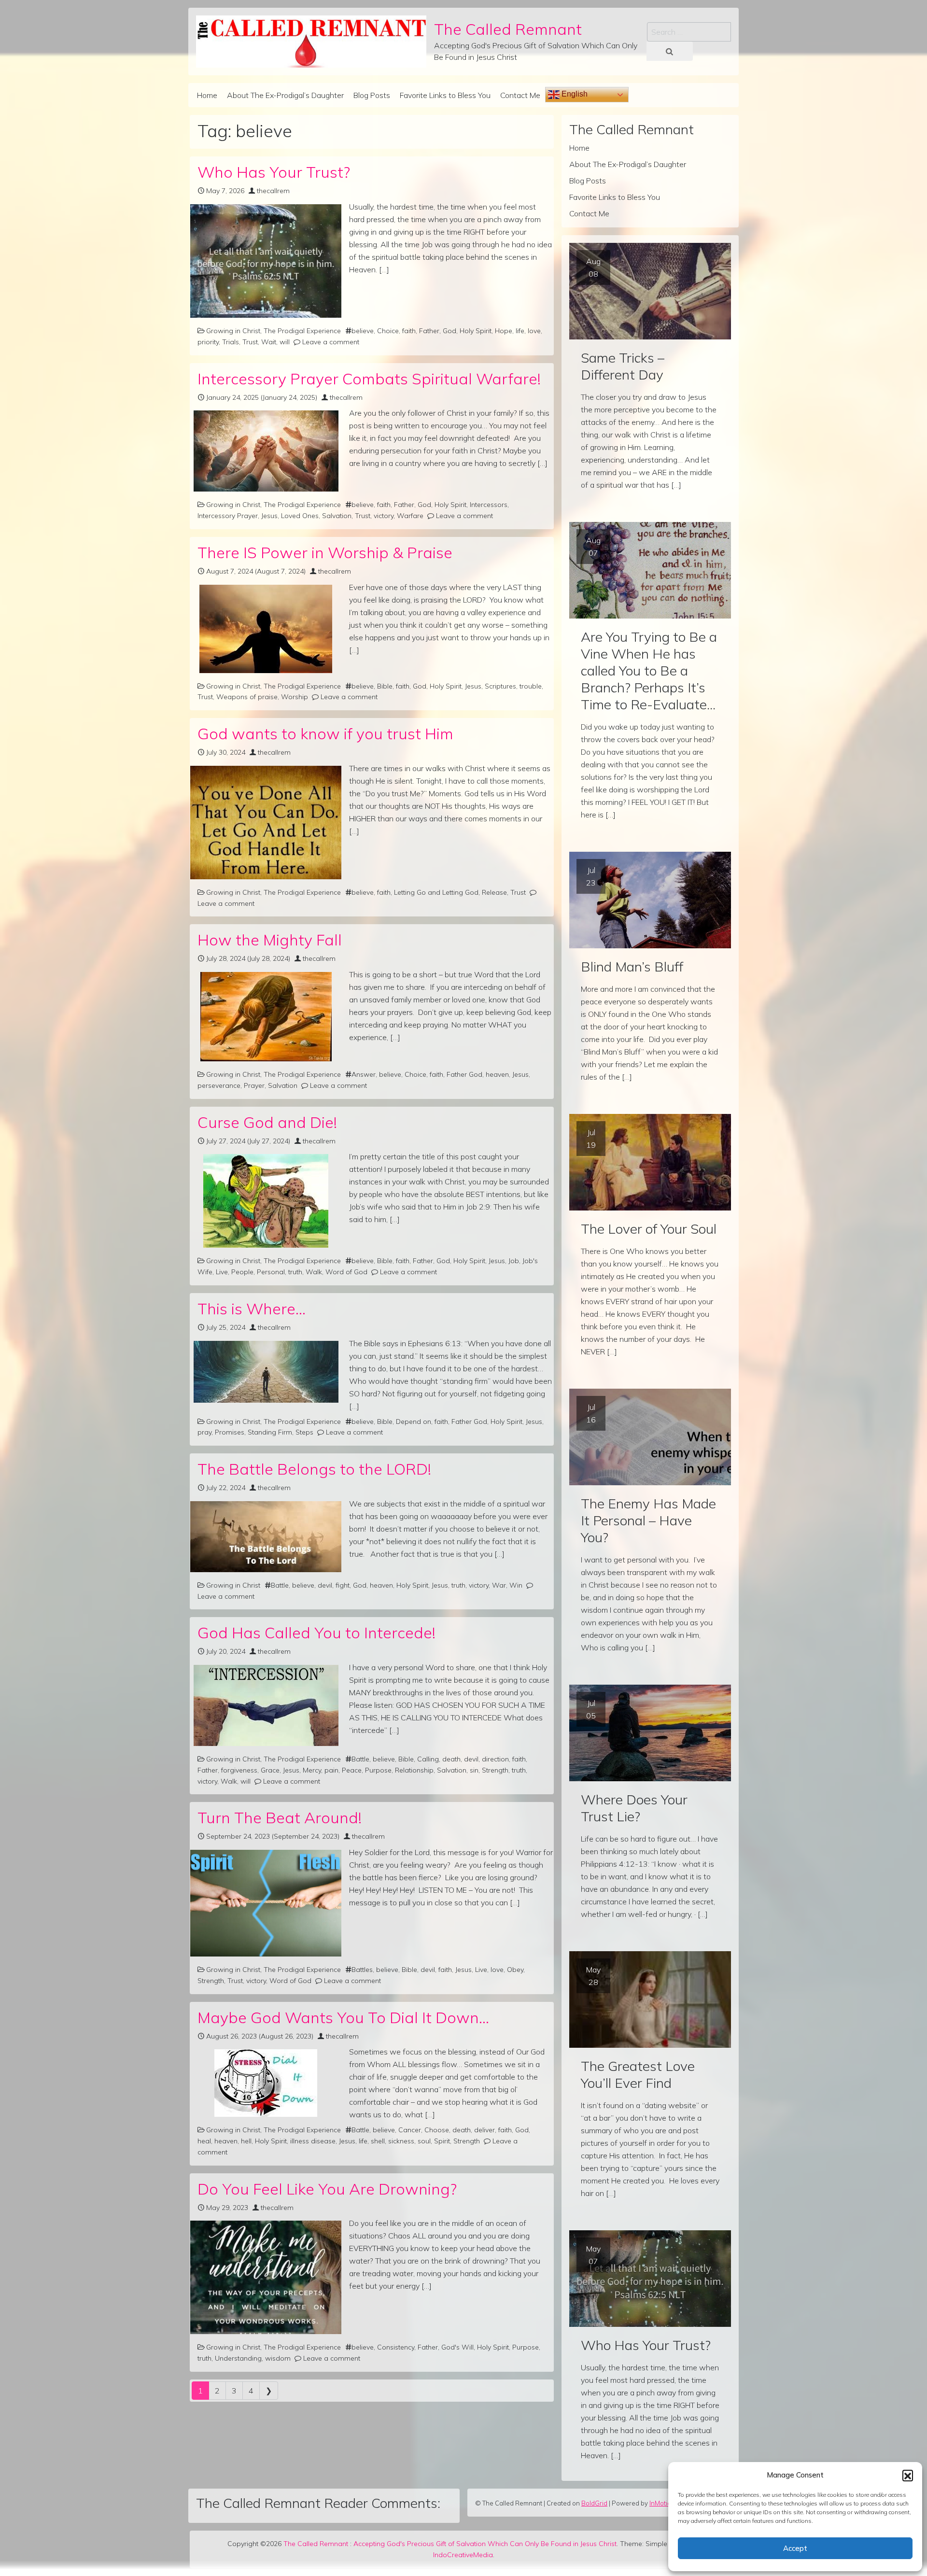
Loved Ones (300, 516)
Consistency (396, 2347)
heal (204, 2141)
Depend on (414, 1422)
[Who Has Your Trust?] (266, 261)
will (285, 342)
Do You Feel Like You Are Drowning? (327, 2189)
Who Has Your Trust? (274, 172)
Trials (231, 342)
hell (246, 2141)
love (534, 331)
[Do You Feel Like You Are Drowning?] (266, 2277)
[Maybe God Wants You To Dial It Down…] (266, 2083)
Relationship (414, 1770)
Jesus (269, 516)
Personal (271, 1272)
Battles (362, 1970)
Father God (464, 1074)
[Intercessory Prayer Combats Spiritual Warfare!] (266, 451)
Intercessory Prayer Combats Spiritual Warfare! (369, 379)
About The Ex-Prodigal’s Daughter (285, 95)
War (499, 1585)
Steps (304, 1432)
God (449, 331)
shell (378, 2141)
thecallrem (273, 191)
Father (429, 331)
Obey (515, 1970)
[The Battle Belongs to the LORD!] (266, 1537)
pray (204, 1432)
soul (424, 2141)
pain (331, 1770)
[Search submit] (670, 51)
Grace (270, 1770)
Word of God (346, 1272)
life (520, 331)
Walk (314, 1272)
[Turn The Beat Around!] (266, 1903)
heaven (497, 1074)
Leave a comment (331, 342)
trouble (531, 686)
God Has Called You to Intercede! (316, 1633)
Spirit (442, 2141)
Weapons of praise (247, 697)
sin (474, 1770)
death (451, 1759)
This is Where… (252, 1309)
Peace (352, 1770)
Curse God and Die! (267, 1122)
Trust (250, 342)
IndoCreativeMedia (463, 2555)
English (574, 94)
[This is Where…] (266, 1372)
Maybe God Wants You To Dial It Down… (343, 2017)
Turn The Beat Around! (280, 1817)
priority (208, 342)
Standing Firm (270, 1432)
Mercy (312, 1770)
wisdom (278, 2358)
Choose (437, 2130)
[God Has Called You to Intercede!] (266, 1705)
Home (207, 95)
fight (343, 1585)
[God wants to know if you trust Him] (266, 823)
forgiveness (239, 1770)
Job (514, 1261)
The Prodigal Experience (302, 331)
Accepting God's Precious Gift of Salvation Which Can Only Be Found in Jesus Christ (485, 2544)
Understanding (238, 2358)
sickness (401, 2141)
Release (494, 892)
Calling (428, 1759)
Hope (504, 331)
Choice (388, 331)
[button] (908, 2475)
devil (325, 1585)
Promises (230, 1432)
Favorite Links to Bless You (445, 95)
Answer (364, 1074)
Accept (795, 2548)
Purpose (378, 1770)
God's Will (457, 2347)
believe (363, 331)
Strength (495, 1770)
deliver (485, 2130)
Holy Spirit (476, 331)
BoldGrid (594, 2503)
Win (516, 1585)
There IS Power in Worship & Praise (325, 552)
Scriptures (500, 686)
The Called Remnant (508, 29)
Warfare (410, 516)
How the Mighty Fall (270, 940)
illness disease (313, 2141)
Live (222, 1272)
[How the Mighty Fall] (266, 1017)
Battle (280, 1585)
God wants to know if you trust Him (325, 733)
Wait (269, 342)
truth (295, 1272)
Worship (295, 697)
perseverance (219, 1085)
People (242, 1272)
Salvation (337, 516)
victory (384, 516)
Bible (385, 686)
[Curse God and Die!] (266, 1201)
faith (409, 331)
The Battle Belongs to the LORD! (314, 1469)
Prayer (254, 1085)
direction (495, 1759)
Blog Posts (372, 95)
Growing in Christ (233, 331)
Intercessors (489, 505)
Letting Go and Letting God (436, 892)
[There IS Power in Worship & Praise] (266, 629)
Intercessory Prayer (228, 516)
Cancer (410, 2130)
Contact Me (520, 95)
